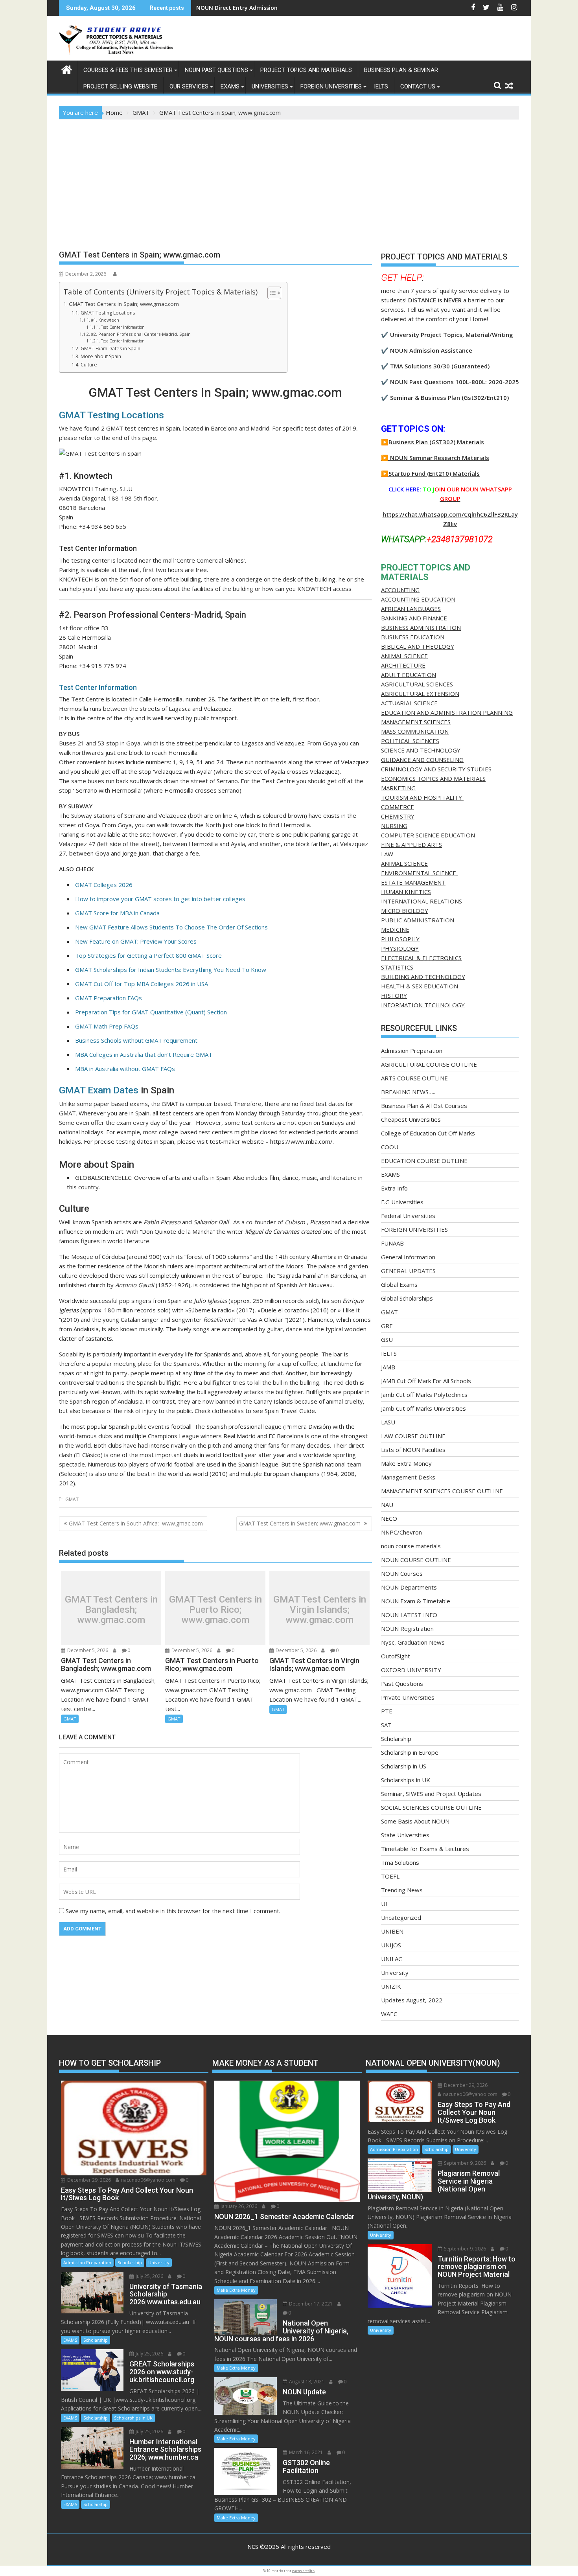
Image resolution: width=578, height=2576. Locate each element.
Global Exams (399, 1284)
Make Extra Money (406, 1463)
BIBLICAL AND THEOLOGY (418, 646)
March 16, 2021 (305, 2452)
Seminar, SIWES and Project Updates (431, 1794)
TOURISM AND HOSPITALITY (422, 797)
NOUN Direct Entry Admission (237, 8)
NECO (389, 1518)
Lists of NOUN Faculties (413, 1450)
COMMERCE (398, 807)
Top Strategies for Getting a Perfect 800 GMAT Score (148, 955)
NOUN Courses (402, 1573)
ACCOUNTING (400, 590)
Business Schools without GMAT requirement (136, 1040)
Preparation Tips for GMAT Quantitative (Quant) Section (151, 1012)
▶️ (385, 458)
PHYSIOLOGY (400, 948)
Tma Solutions (400, 1862)
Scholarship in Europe (410, 1752)
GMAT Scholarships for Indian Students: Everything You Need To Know (171, 970)
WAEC (389, 2014)
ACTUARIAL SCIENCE (409, 703)
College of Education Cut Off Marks (428, 1133)
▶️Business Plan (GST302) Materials (433, 442)
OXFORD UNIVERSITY (411, 1670)
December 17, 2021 (310, 2304)
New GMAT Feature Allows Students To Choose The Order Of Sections (171, 927)
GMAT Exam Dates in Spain (110, 349)
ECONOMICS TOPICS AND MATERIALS (433, 778)
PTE (387, 1711)
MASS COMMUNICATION (415, 731)
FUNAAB (392, 1243)
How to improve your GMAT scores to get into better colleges (160, 899)
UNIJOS (391, 1945)
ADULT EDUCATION (409, 675)
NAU (387, 1505)
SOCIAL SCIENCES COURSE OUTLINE (431, 1807)
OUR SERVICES (189, 86)
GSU (387, 1340)
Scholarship (396, 1739)
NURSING (394, 826)
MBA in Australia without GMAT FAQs (125, 1069)
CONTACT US (418, 86)
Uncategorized (401, 1917)
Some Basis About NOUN (415, 1821)
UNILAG (392, 1959)
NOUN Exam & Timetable (416, 1601)
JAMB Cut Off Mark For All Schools (426, 1381)
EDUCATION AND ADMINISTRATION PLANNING (447, 712)
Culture (89, 365)
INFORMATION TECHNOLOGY (423, 1005)
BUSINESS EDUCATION (413, 637)
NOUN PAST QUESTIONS (216, 70)
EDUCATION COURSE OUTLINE (424, 1161)
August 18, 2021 (306, 2382)
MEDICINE (395, 929)
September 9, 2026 (464, 2163)
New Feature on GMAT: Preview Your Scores (136, 941)
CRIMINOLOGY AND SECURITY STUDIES (436, 769)
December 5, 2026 (87, 1650)
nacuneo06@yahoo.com (148, 2180)
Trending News (402, 1890)
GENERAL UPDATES (408, 1271)
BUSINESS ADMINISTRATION (421, 627)
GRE (387, 1326)
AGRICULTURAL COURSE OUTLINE (429, 1064)
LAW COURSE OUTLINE (413, 1436)
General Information (408, 1257)
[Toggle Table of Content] (270, 293)
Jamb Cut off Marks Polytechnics (424, 1395)
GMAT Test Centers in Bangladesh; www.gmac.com (111, 1610)
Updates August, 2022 (412, 2000)
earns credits (303, 2571)
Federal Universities (408, 1216)
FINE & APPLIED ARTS (411, 845)
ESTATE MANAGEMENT (413, 882)
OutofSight (396, 1656)
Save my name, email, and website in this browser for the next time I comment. (173, 1911)
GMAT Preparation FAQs (109, 998)
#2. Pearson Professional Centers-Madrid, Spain (141, 334)
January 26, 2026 (238, 2206)
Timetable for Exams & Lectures (425, 1849)
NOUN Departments (409, 1587)
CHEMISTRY (398, 816)
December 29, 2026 (88, 2180)
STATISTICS (397, 967)
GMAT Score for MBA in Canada (117, 913)
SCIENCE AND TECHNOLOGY (421, 750)
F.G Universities (402, 1202)
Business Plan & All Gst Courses (424, 1106)
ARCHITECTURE (403, 665)
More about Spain (101, 356)
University (395, 1972)
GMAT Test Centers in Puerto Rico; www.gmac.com (215, 1610)
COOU (390, 1147)
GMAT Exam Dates (99, 1090)
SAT (386, 1725)
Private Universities (408, 1697)
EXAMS (230, 86)
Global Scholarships (407, 1298)
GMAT (72, 1499)
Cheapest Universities (411, 1119)
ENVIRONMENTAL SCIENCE (419, 873)
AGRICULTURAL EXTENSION (420, 694)
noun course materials (411, 1546)
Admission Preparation (412, 1051)
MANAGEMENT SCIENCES (416, 722)
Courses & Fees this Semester (128, 70)
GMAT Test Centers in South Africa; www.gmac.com (137, 1523)
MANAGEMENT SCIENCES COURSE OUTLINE (442, 1491)
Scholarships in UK (406, 1780)
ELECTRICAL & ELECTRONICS (421, 958)
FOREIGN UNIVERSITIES (331, 86)
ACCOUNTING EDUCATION (418, 599)
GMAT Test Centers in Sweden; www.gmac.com (301, 1523)
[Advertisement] (289, 178)
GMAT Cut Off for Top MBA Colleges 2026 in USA (142, 984)
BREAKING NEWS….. (408, 1092)
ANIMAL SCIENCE (404, 656)
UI (384, 1904)
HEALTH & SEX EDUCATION (420, 986)
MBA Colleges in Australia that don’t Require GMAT (144, 1054)
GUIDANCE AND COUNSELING (422, 760)
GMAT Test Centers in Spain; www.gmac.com (124, 304)
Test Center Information (123, 327)
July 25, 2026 (149, 2276)
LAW (387, 854)
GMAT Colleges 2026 (104, 885)
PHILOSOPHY (400, 939)
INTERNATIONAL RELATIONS (422, 901)
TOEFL (390, 1876)
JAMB (388, 1367)
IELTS (381, 86)
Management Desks (408, 1477)
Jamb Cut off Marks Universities (423, 1408)
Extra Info (394, 1188)
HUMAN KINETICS (406, 892)
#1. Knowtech (105, 320)
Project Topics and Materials (306, 70)
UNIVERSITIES (270, 86)
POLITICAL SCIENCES (410, 741)
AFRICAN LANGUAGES (411, 609)
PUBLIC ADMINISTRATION (418, 920)
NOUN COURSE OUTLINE (416, 1560)
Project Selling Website (120, 86)
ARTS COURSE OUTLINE (414, 1078)
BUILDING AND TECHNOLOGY (423, 977)
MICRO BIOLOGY (405, 911)
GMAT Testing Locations (108, 313)
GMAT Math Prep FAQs (107, 1026)
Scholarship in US (404, 1766)
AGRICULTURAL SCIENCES (417, 684)
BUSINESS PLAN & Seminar (401, 70)
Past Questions (402, 1684)
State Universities (405, 1835)
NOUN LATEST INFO (409, 1615)
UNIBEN (392, 1931)
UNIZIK (391, 1986)
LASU (388, 1422)
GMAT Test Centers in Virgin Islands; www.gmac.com (320, 1610)
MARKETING (398, 788)
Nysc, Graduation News (413, 1642)
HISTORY (394, 995)
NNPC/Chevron (401, 1532)
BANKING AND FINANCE (414, 618)
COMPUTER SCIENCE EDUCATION (428, 835)
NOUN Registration (407, 1628)
